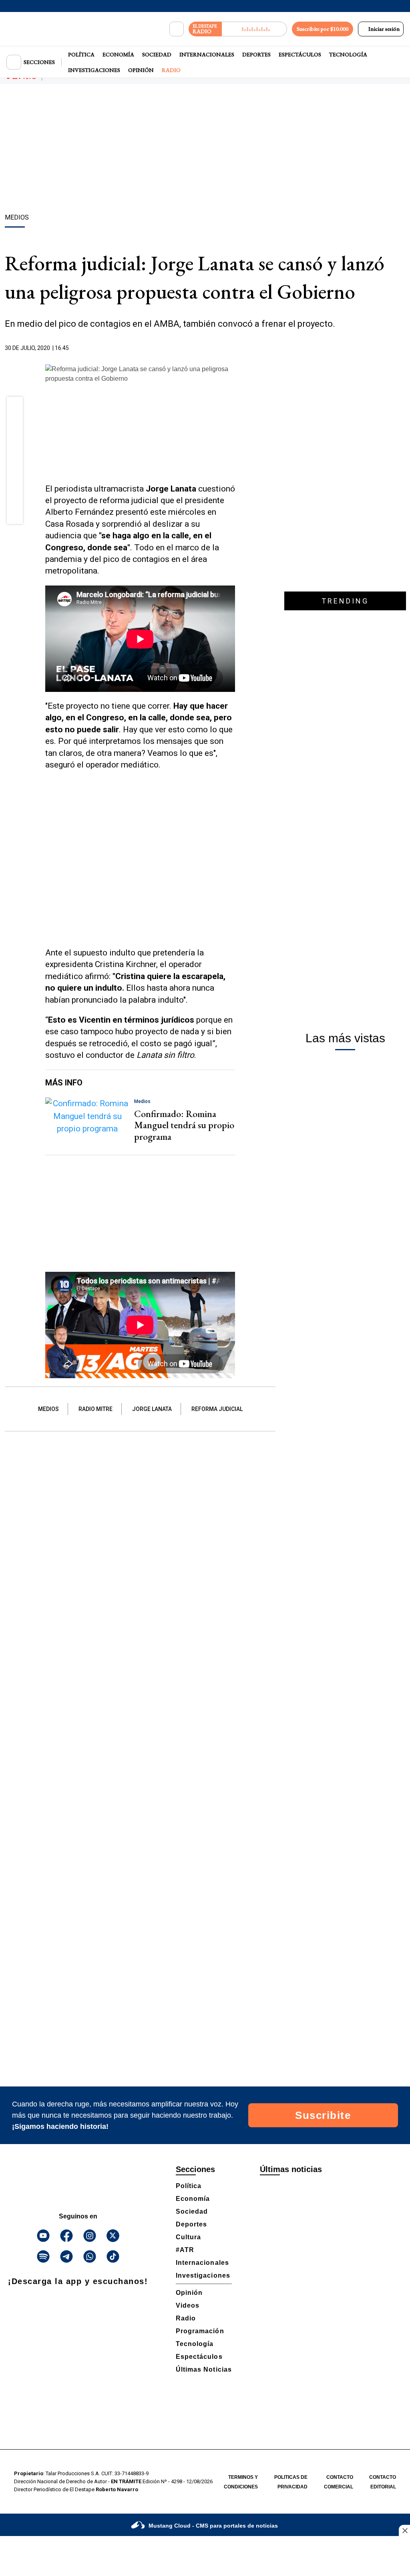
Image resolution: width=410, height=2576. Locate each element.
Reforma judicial (217, 1409)
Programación (200, 2331)
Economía (118, 54)
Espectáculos (300, 54)
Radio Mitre (95, 1409)
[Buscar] (177, 29)
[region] (205, 150)
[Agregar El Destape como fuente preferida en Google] (233, 348)
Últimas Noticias (204, 2369)
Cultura (188, 2237)
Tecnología (348, 54)
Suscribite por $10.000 (323, 29)
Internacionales (207, 54)
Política (81, 54)
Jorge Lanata (152, 1409)
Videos (188, 2305)
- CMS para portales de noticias (213, 2526)
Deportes (256, 54)
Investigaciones (94, 70)
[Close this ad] (404, 2530)
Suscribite (323, 2115)
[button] (15, 407)
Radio (171, 70)
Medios (48, 1409)
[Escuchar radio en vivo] (254, 29)
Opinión (141, 70)
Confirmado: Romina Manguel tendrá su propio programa (184, 1125)
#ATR (185, 2250)
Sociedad (157, 54)
